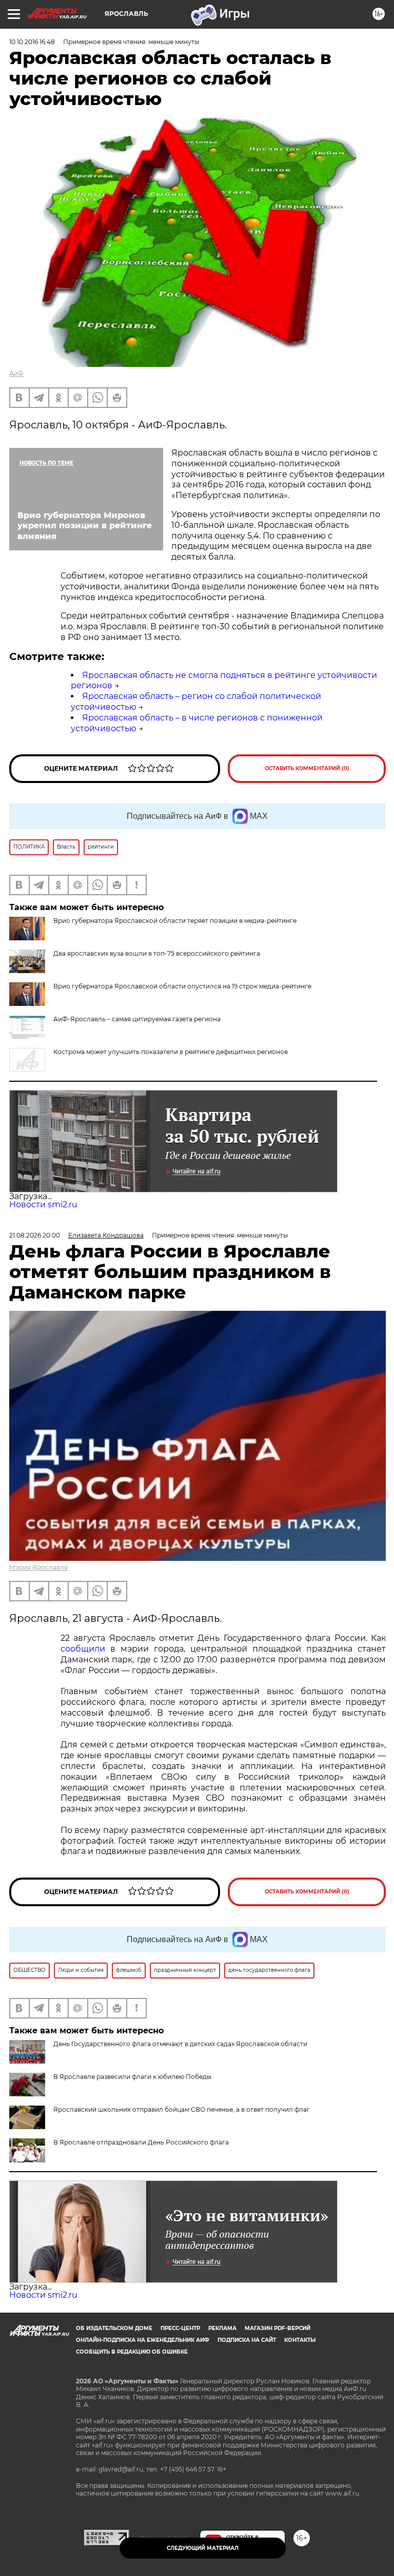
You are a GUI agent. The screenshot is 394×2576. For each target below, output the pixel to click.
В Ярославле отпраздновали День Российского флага (141, 2142)
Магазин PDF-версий (278, 2328)
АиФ (16, 373)
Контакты (300, 2340)
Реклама (222, 2328)
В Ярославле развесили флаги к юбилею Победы (132, 2077)
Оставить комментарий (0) (307, 768)
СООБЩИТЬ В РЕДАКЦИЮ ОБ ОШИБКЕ (132, 2352)
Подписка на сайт (247, 2340)
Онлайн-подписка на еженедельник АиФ (143, 2340)
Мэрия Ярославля (38, 1567)
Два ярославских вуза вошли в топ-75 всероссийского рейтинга (157, 953)
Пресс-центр (180, 2328)
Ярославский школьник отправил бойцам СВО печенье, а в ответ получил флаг (182, 2109)
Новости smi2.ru (43, 1204)
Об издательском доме (114, 2328)
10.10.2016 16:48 (32, 42)
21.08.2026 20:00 (35, 1235)
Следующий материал (203, 2548)
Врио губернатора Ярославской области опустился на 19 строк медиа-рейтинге (182, 986)
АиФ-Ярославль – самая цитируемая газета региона (137, 1019)
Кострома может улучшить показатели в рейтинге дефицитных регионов (171, 1052)
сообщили (83, 1649)
